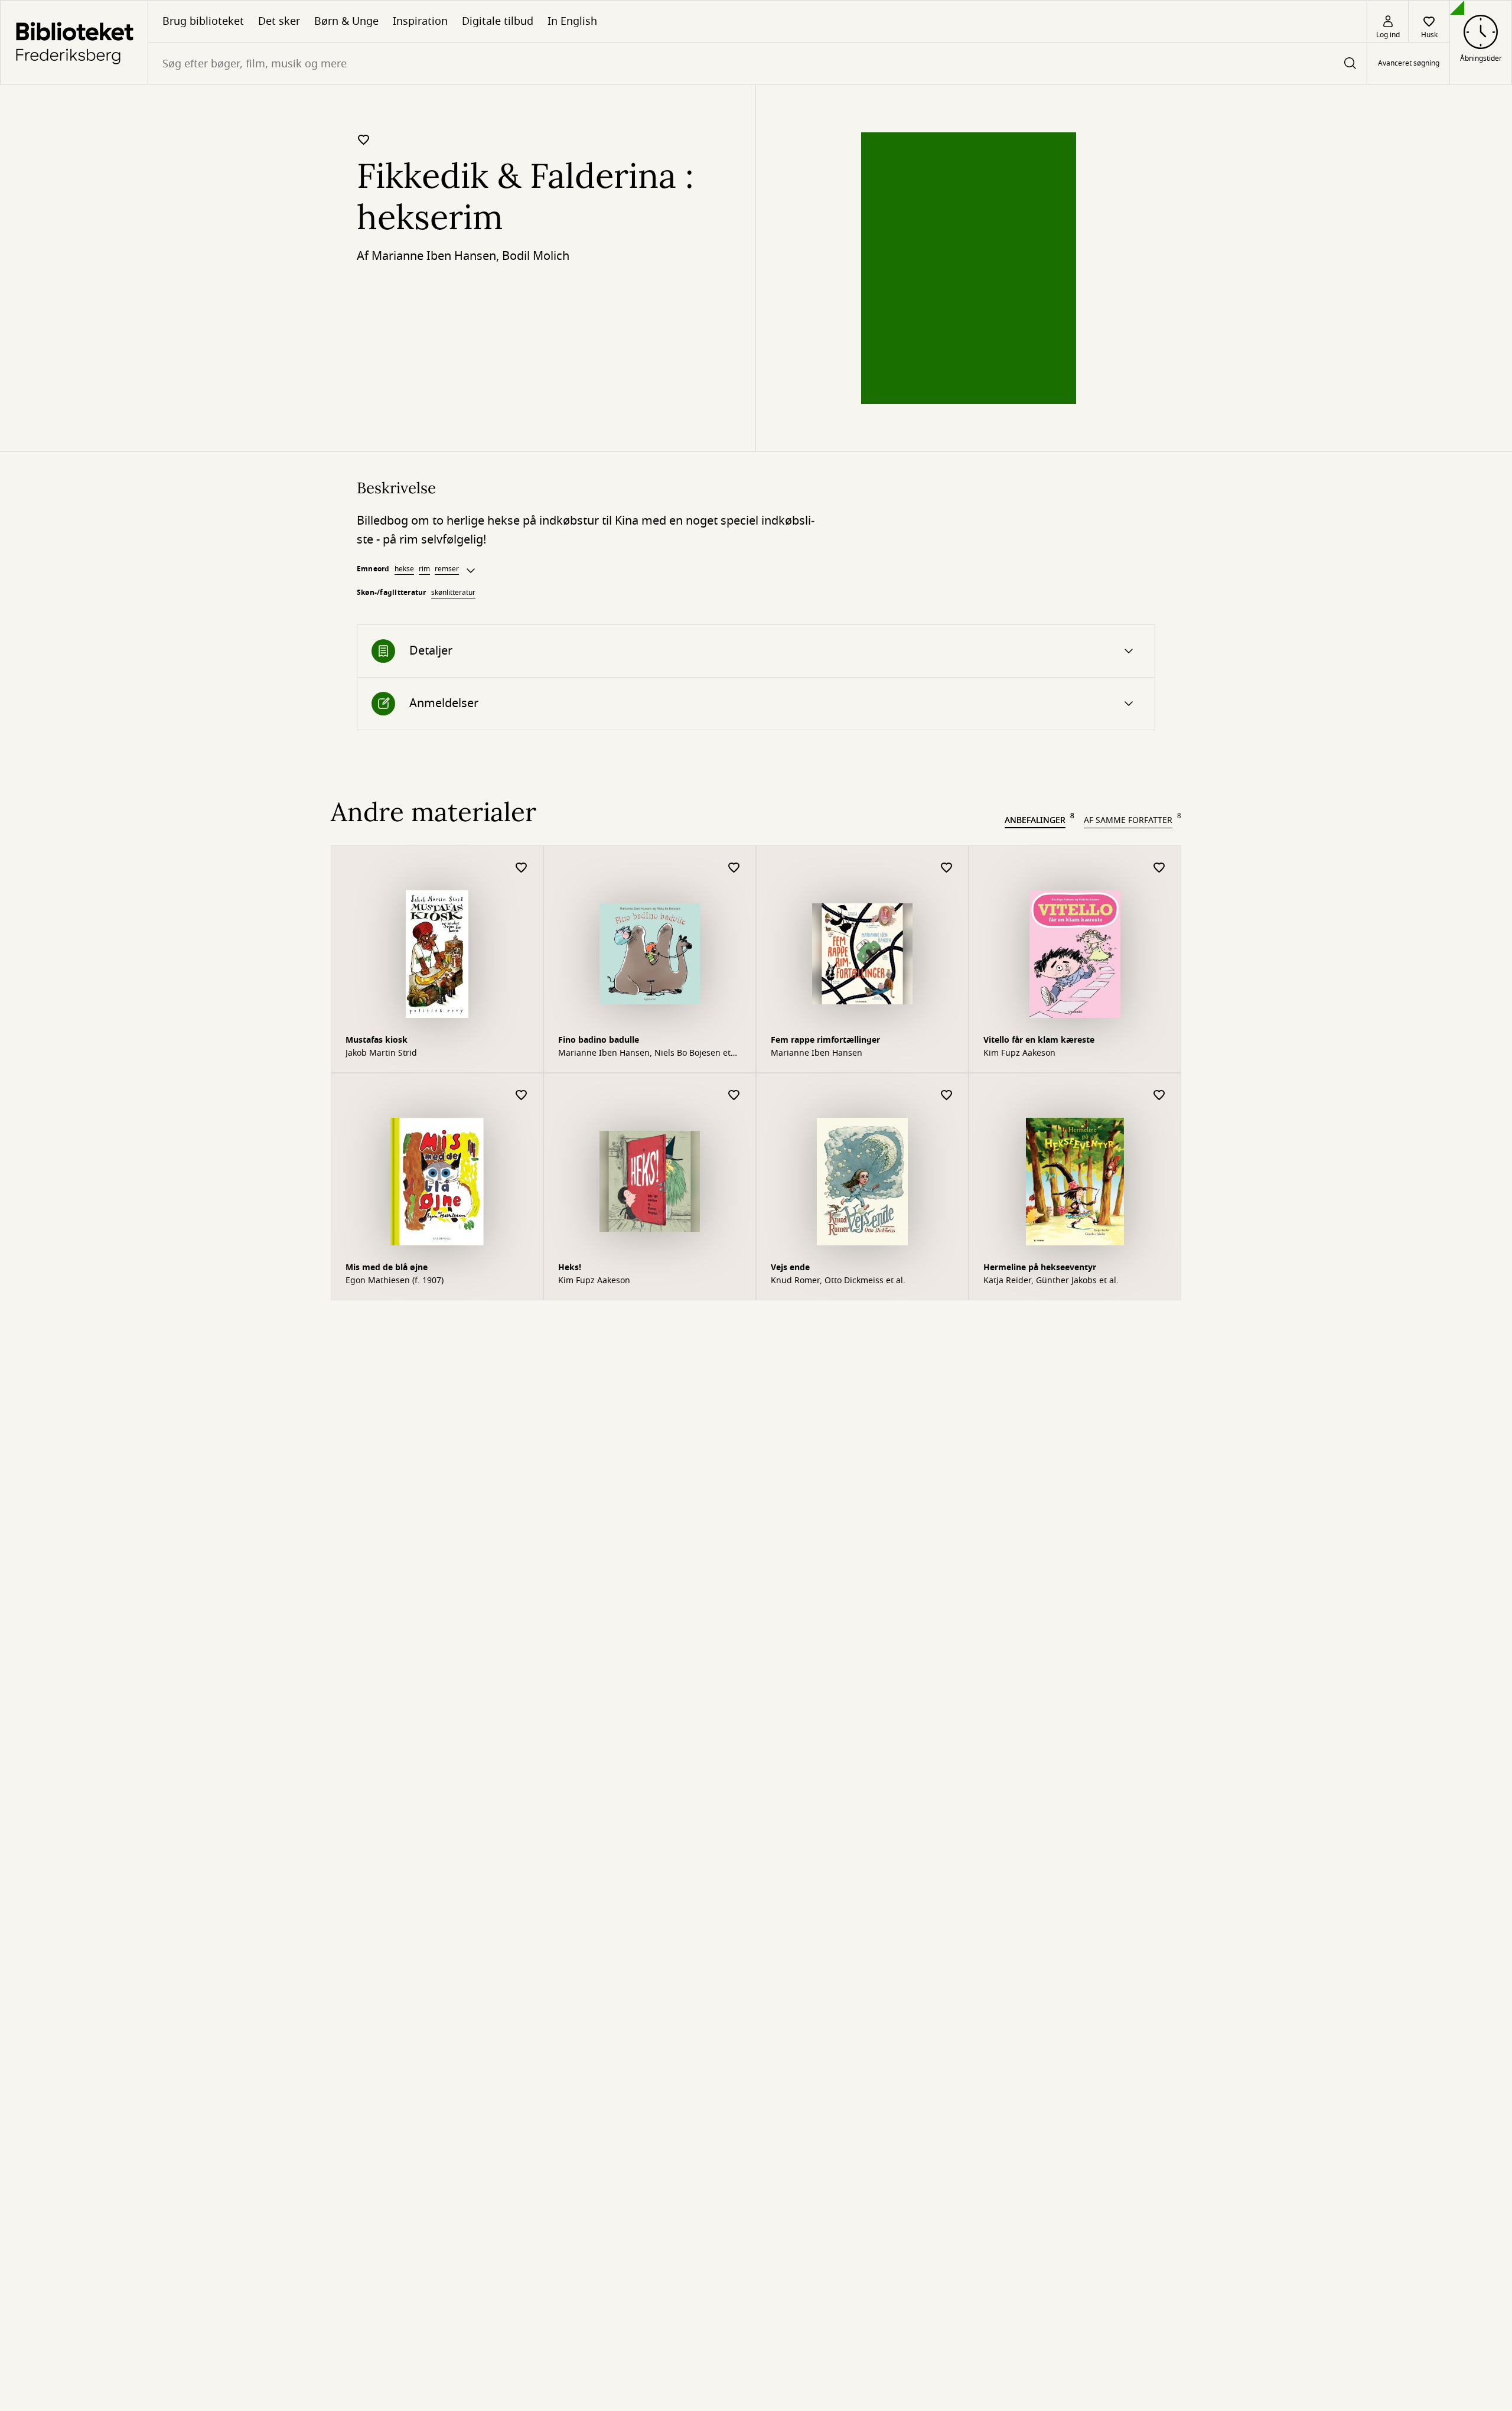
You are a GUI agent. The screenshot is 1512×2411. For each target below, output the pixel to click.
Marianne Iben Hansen (434, 256)
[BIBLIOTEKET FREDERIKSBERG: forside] (74, 43)
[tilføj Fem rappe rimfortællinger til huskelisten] (947, 868)
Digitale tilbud (498, 21)
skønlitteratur (453, 593)
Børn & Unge (346, 21)
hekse (404, 569)
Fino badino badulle (599, 1040)
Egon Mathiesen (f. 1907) (395, 1281)
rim (424, 569)
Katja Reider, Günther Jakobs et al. (1051, 1281)
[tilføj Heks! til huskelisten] (734, 1096)
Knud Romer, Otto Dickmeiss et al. (838, 1281)
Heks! (570, 1268)
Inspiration (420, 21)
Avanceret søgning (1409, 64)
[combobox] (757, 64)
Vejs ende (790, 1268)
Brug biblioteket (203, 21)
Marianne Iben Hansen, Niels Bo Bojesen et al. (644, 1053)
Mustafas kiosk (377, 1040)
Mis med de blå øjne (387, 1268)
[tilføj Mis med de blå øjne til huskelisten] (522, 1096)
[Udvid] (471, 571)
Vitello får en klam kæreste (1039, 1040)
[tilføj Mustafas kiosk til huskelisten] (522, 868)
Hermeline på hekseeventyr (1040, 1268)
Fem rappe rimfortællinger (825, 1040)
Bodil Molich (536, 256)
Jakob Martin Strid (381, 1053)
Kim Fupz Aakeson (1019, 1053)
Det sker (279, 21)
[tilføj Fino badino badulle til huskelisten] (734, 868)
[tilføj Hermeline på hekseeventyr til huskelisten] (1159, 1096)
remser (447, 569)
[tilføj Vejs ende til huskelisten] (947, 1096)
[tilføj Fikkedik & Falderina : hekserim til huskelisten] (364, 139)
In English (572, 21)
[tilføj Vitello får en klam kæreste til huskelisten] (1159, 868)
